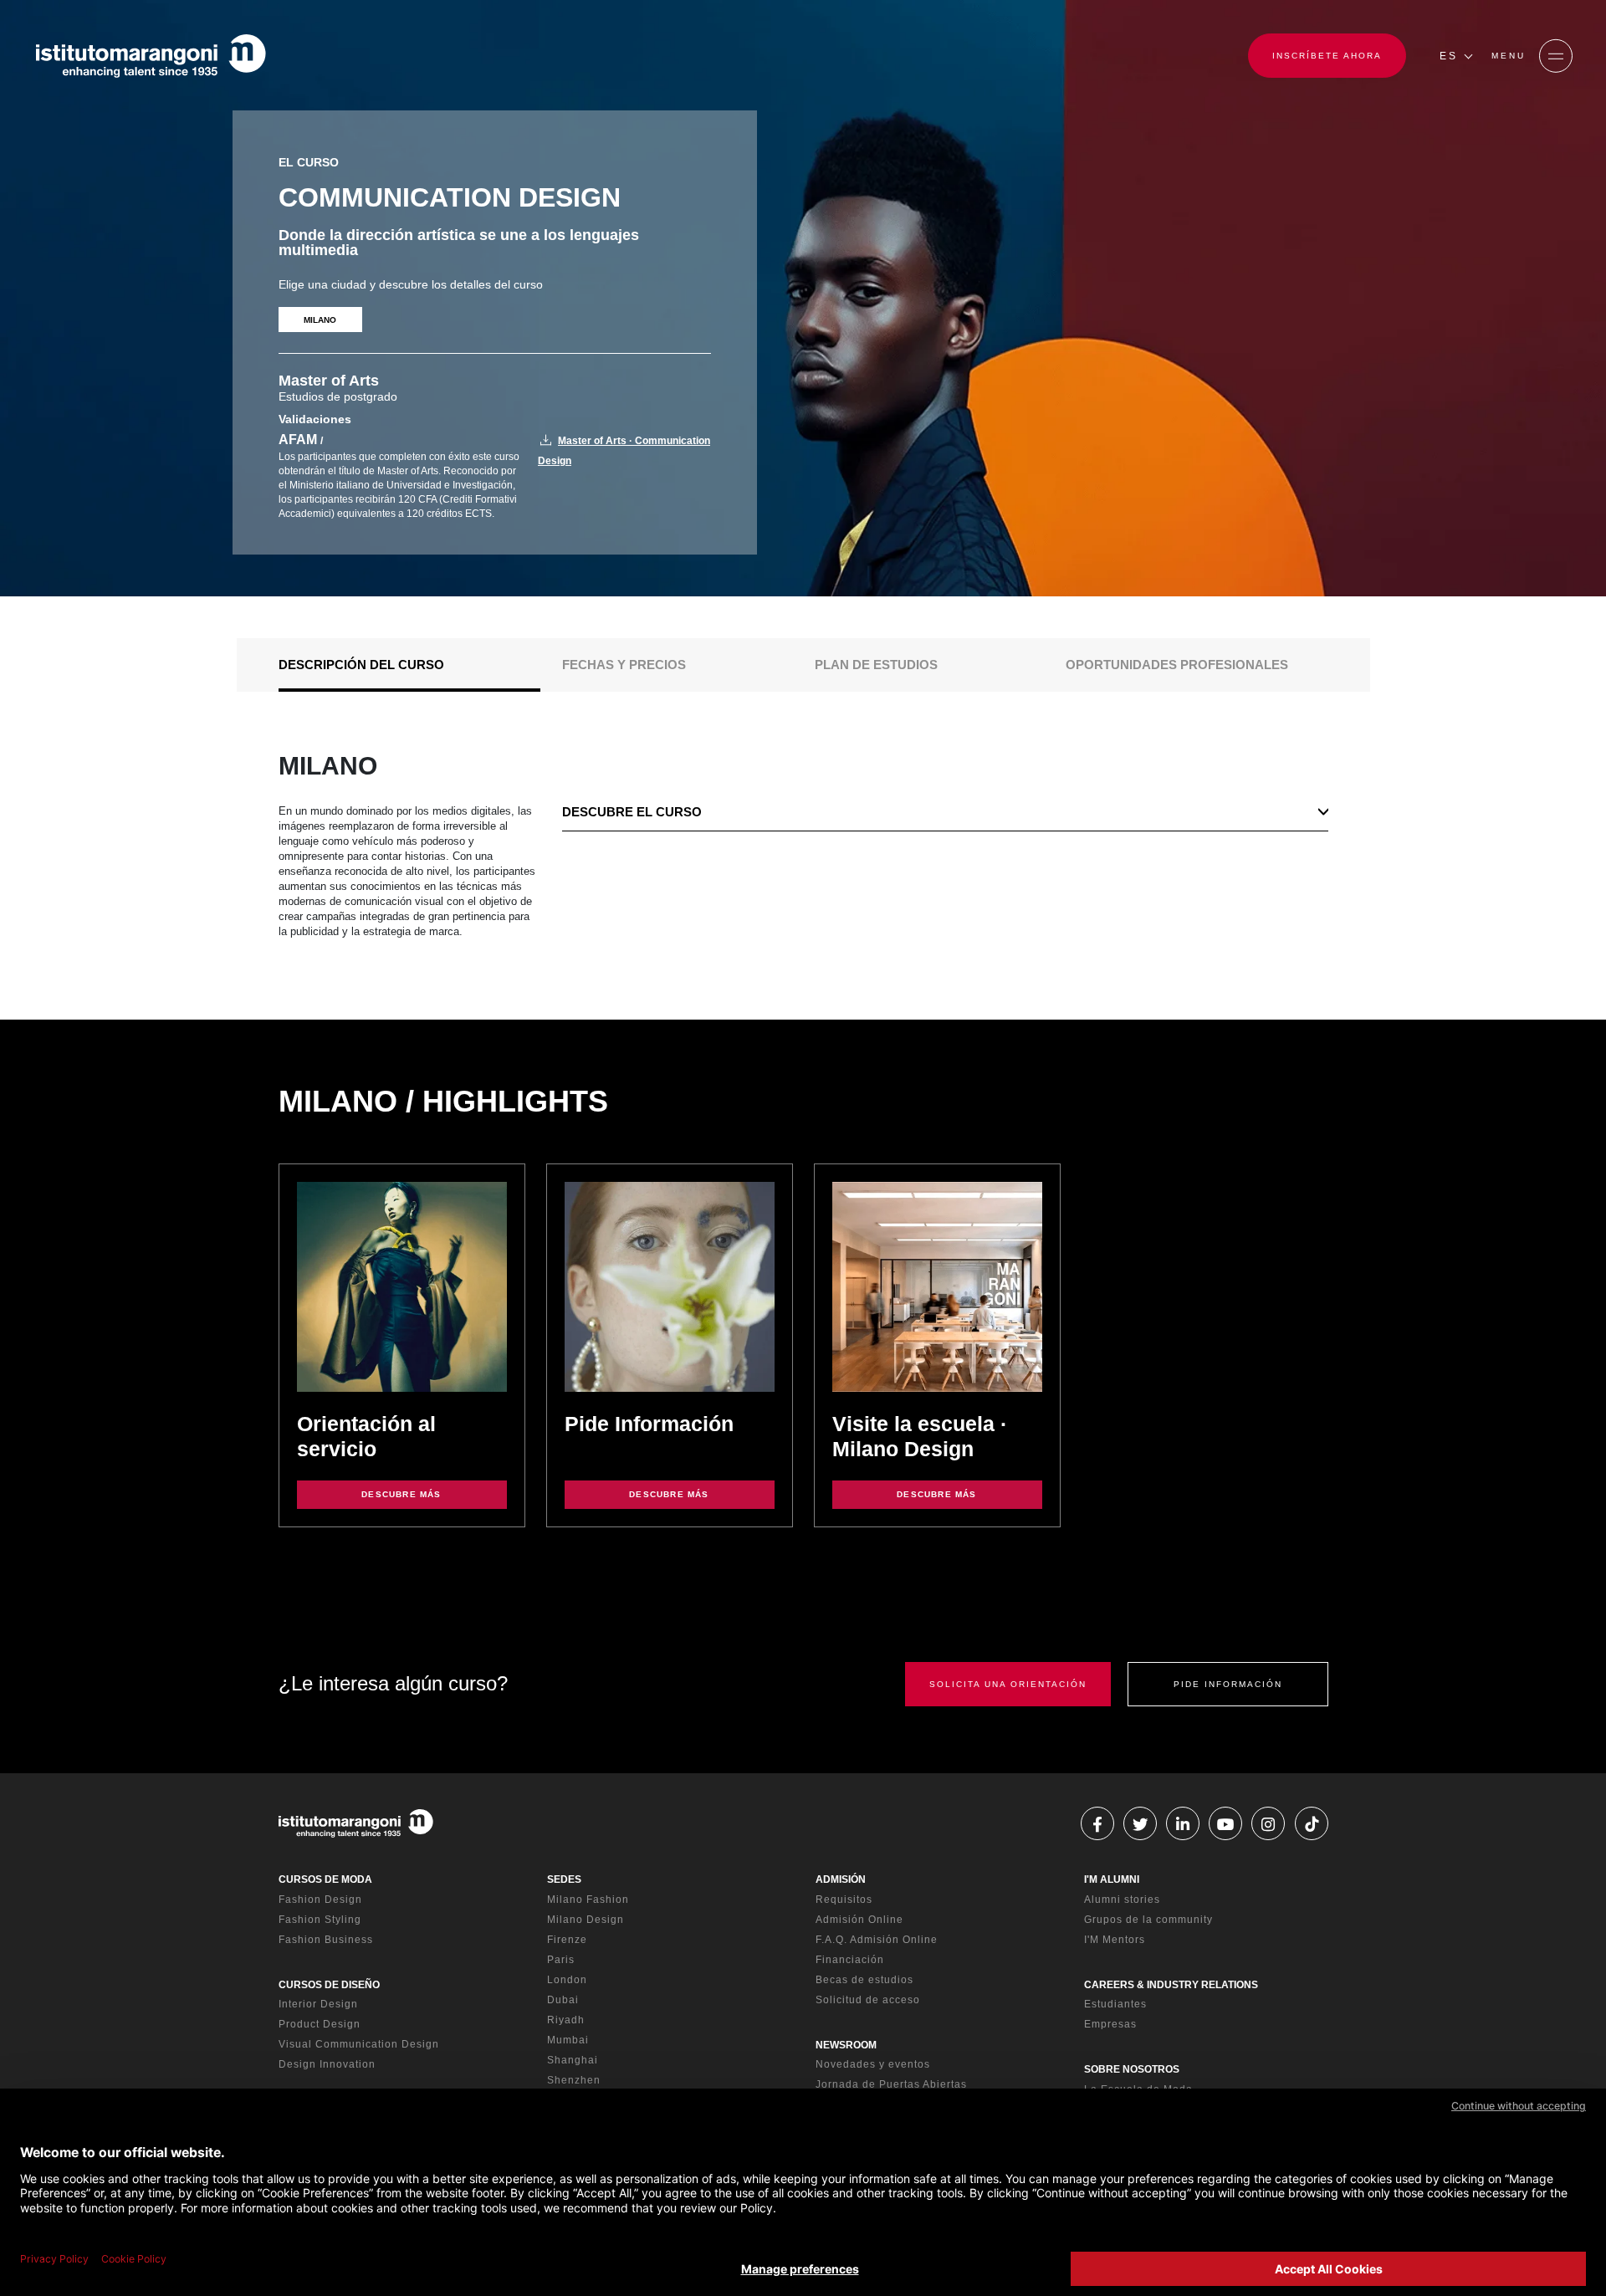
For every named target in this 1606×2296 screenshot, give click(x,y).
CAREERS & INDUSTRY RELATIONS (1171, 1985)
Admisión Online (859, 1920)
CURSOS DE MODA (325, 1879)
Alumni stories (1122, 1900)
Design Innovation (327, 2064)
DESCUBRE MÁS (936, 1494)
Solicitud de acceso (868, 2000)
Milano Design (586, 1920)
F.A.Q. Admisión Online (877, 1940)
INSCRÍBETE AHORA (1327, 56)
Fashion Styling (320, 1920)
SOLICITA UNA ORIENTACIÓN (1008, 1684)
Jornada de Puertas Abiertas (891, 2084)
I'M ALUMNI (1112, 1879)
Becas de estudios (864, 1980)
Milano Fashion (588, 1900)
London (567, 1980)
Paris (561, 1960)
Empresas (1110, 2024)
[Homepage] (151, 56)
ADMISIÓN (841, 1879)
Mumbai (568, 2040)
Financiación (850, 1960)
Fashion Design (320, 1900)
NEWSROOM (846, 2045)
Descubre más (401, 1494)
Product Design (320, 2024)
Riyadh (566, 2020)
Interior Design (318, 2004)
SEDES (564, 1879)
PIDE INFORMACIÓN (1228, 1684)
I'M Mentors (1115, 1940)
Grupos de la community (1148, 1920)
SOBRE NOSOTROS (1132, 2069)
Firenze (567, 1940)
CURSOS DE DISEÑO (329, 1985)
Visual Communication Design (359, 2044)
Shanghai (573, 2060)
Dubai (563, 2000)
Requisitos (844, 1900)
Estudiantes (1115, 2004)
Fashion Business (326, 1940)
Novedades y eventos (873, 2064)
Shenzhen (574, 2080)
